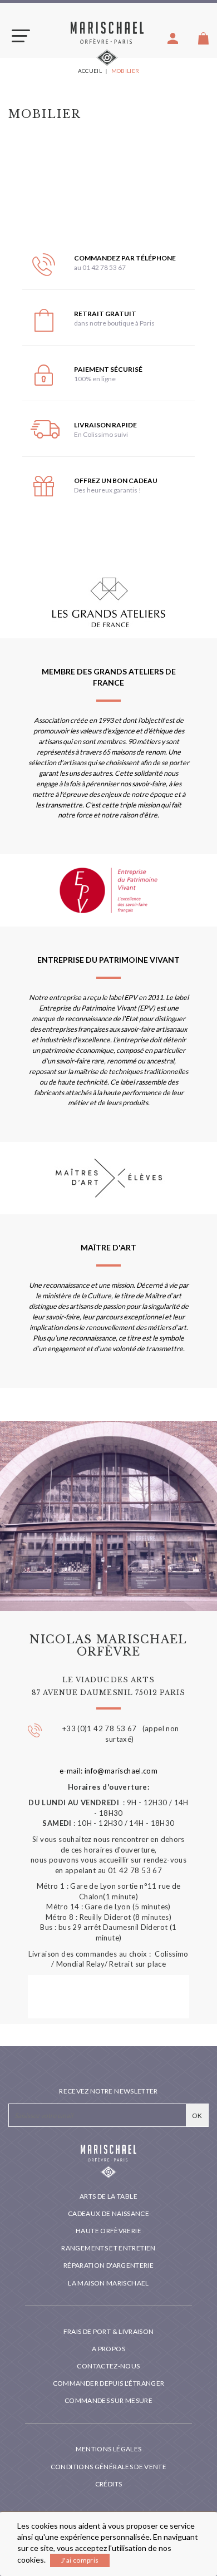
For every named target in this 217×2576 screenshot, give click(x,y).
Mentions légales (109, 2449)
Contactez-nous (108, 2366)
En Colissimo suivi (101, 434)
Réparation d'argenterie (108, 2265)
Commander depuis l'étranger (109, 2383)
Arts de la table (108, 2196)
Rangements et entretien (108, 2248)
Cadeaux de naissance (108, 2213)
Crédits (109, 2484)
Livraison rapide (105, 425)
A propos (108, 2349)
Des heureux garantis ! (108, 490)
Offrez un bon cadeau (116, 481)
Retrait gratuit (105, 314)
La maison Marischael (108, 2283)
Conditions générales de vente (108, 2467)
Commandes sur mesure (108, 2400)
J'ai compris (80, 2560)
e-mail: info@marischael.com (109, 1771)
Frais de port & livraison (109, 2331)
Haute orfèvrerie (108, 2231)
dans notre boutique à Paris (114, 323)
